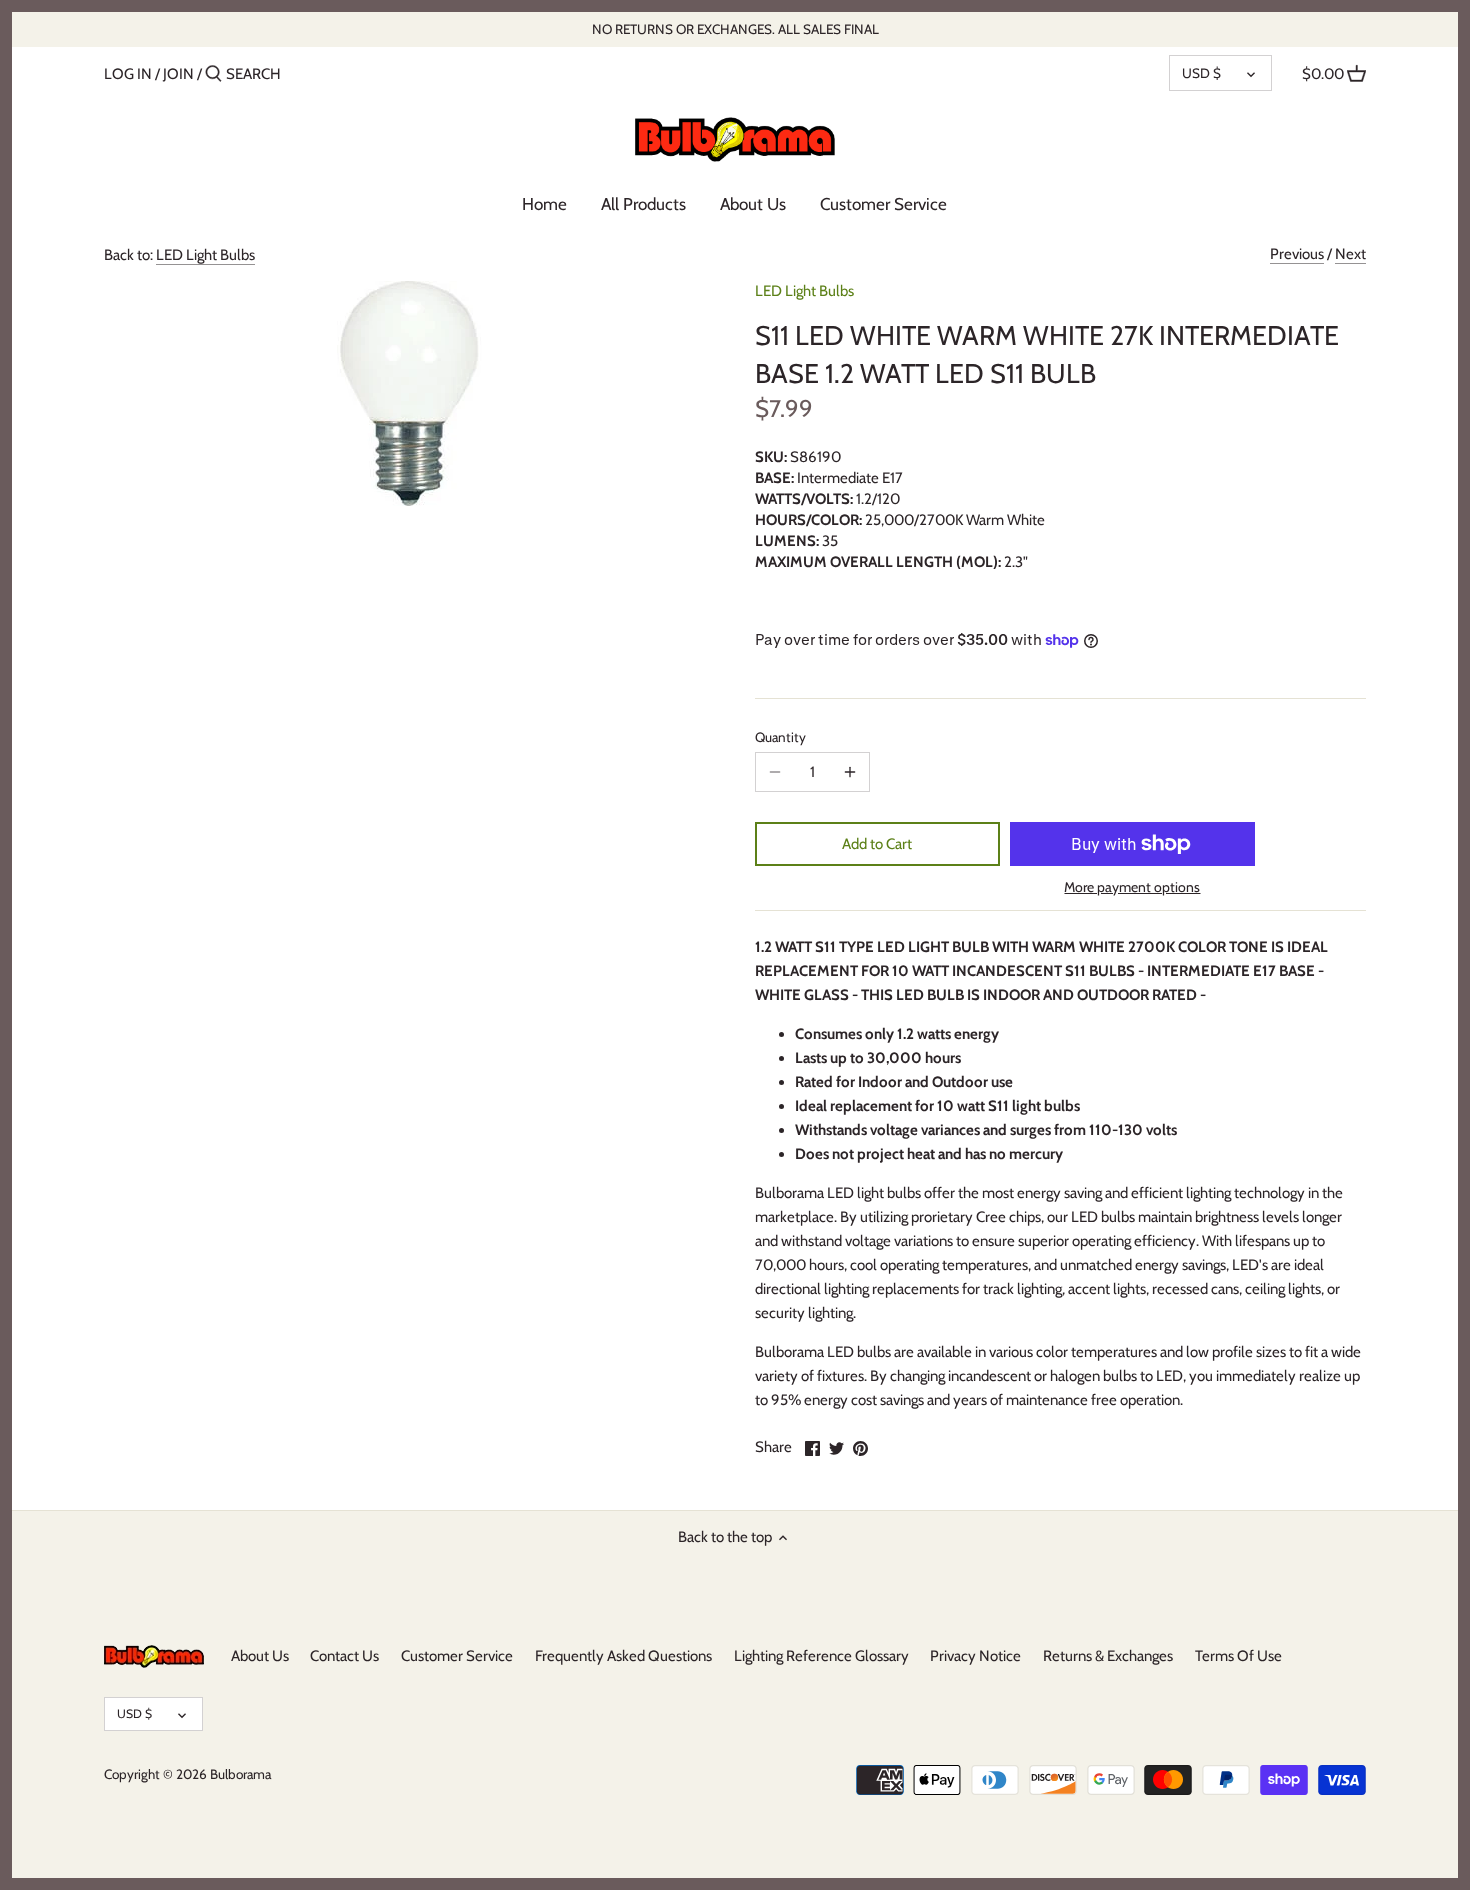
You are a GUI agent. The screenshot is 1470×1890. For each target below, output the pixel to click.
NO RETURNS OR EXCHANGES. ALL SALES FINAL (735, 29)
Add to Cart (877, 844)
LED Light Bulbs (205, 255)
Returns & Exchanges (1108, 1656)
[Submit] (213, 74)
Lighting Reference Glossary (821, 1656)
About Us (260, 1656)
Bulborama (240, 1774)
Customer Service (457, 1656)
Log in (128, 74)
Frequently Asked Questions (623, 1656)
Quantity (780, 737)
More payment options (1132, 887)
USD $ (1201, 73)
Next (1350, 254)
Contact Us (344, 1656)
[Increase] (850, 772)
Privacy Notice (975, 1656)
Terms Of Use (1238, 1656)
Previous (1297, 254)
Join (178, 74)
